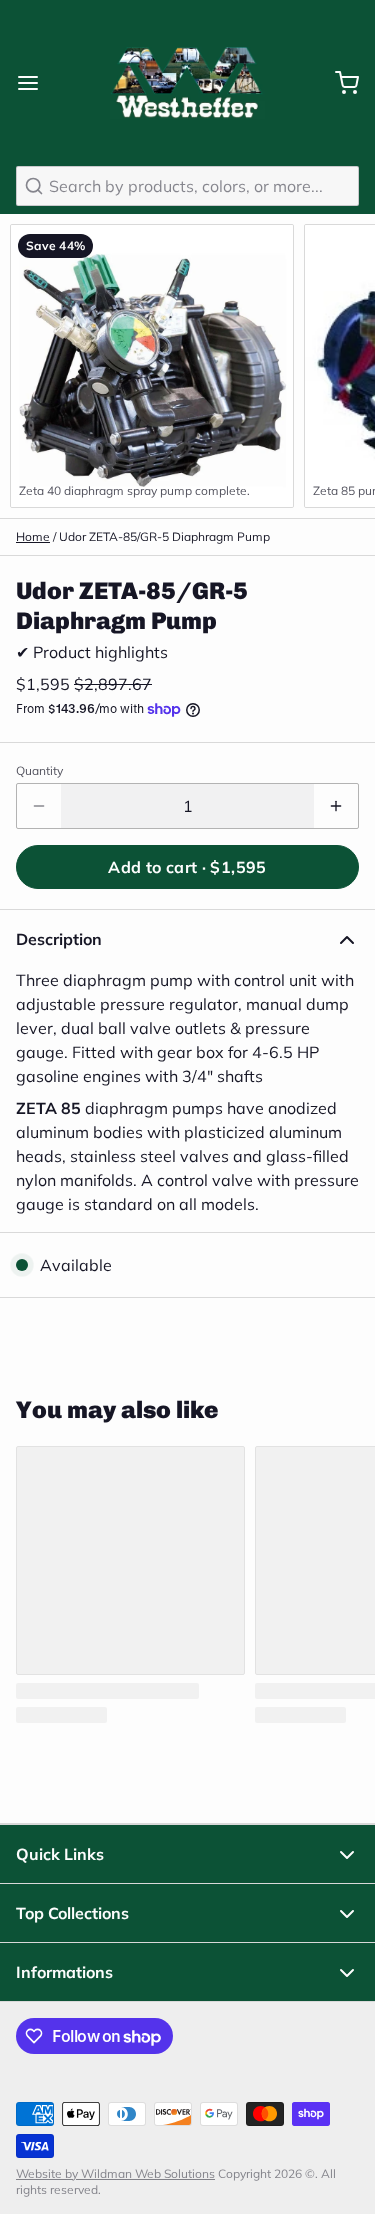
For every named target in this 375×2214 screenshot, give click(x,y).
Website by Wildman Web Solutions (115, 2173)
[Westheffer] (187, 83)
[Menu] (36, 83)
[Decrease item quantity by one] (39, 806)
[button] (187, 867)
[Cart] (339, 83)
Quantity (39, 770)
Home (33, 536)
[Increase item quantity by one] (336, 806)
